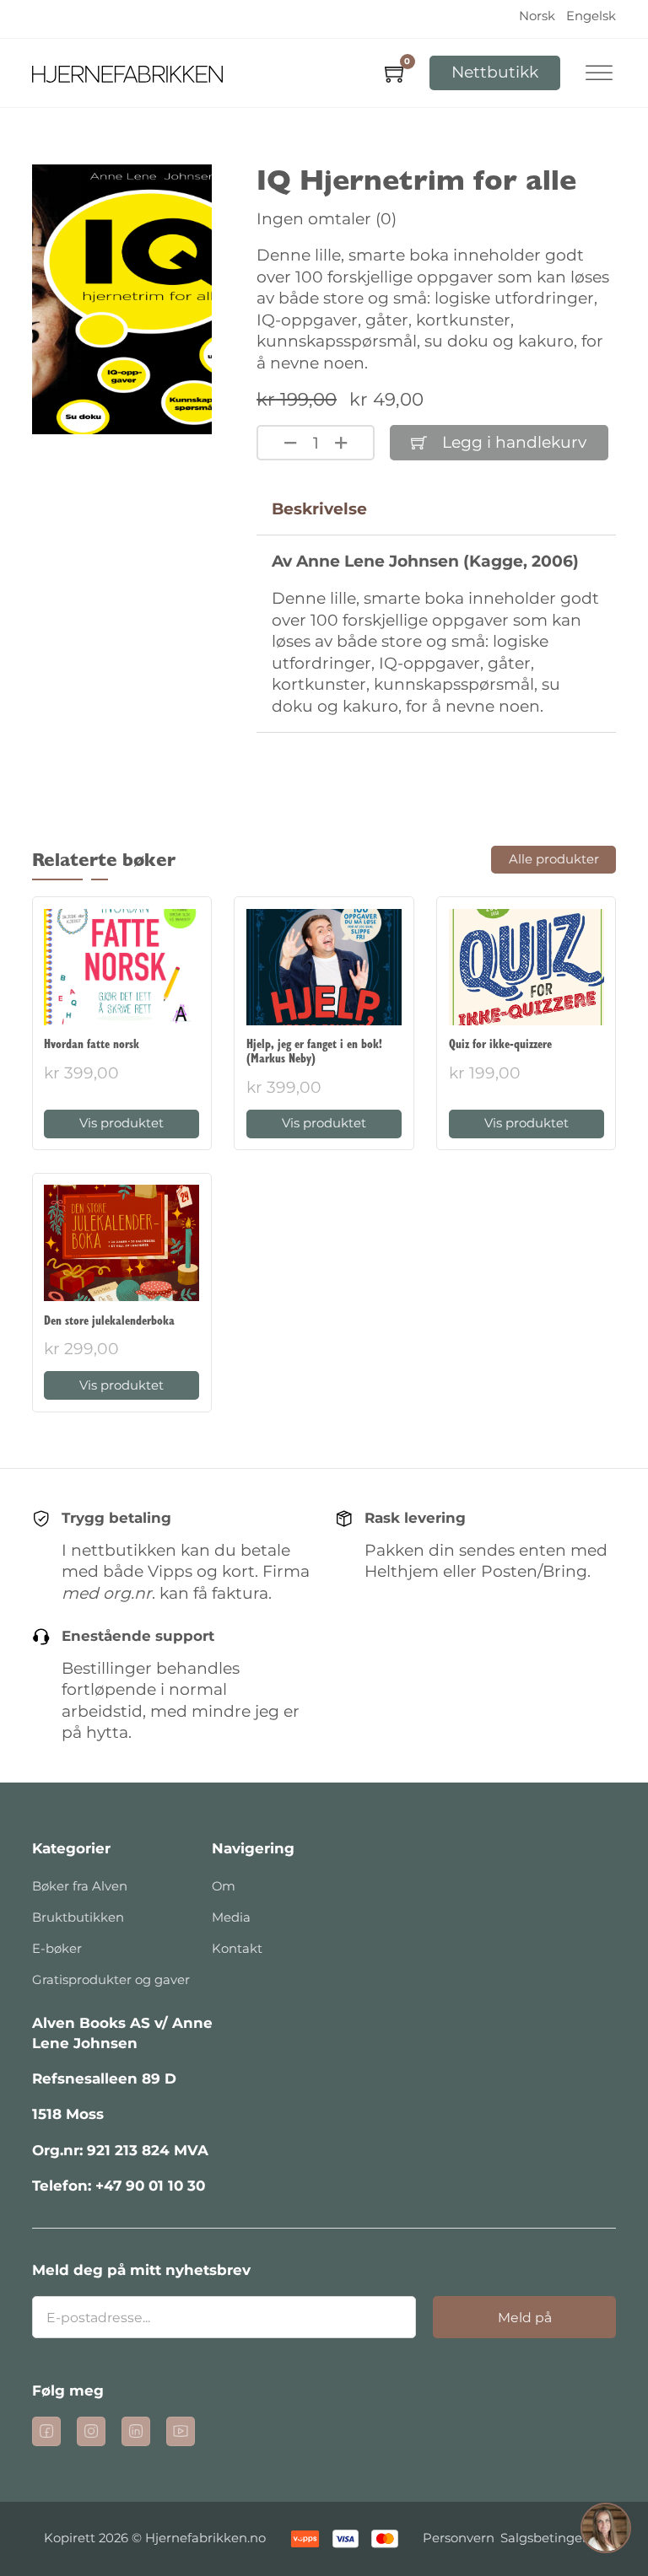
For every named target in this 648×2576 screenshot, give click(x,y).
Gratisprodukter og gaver (111, 1980)
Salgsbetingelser (552, 2538)
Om (224, 1886)
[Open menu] (599, 73)
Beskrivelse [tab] (319, 509)
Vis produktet (121, 1123)
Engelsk (591, 16)
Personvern (459, 2538)
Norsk (537, 16)
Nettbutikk (495, 72)
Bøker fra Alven (80, 1886)
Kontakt (237, 1949)
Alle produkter (554, 859)
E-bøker (57, 1949)
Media (231, 1917)
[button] (606, 2531)
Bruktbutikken (78, 1917)
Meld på (525, 2318)
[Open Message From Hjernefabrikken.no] (606, 2531)
